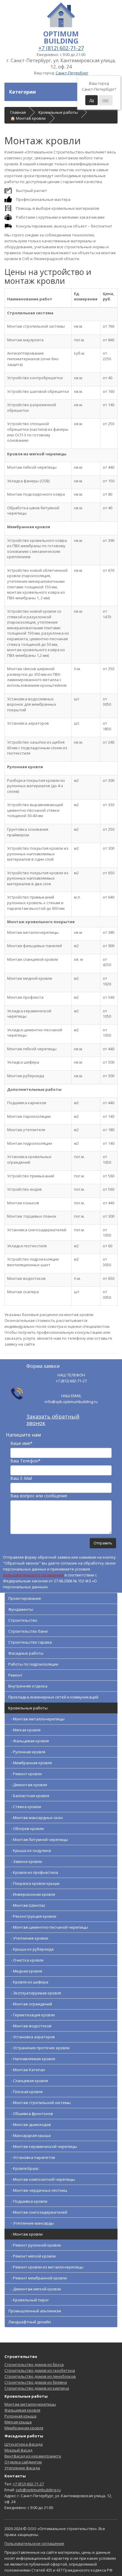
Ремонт (15, 1675)
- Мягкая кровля (24, 1730)
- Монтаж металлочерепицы (36, 1719)
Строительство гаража (30, 1642)
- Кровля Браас (24, 2168)
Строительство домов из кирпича (37, 2388)
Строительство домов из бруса (34, 2364)
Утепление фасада (22, 2468)
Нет (106, 100)
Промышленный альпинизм (35, 2311)
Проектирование (25, 1598)
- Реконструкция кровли (32, 1916)
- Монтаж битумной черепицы (38, 1839)
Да (91, 100)
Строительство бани (28, 1631)
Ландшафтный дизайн (30, 2322)
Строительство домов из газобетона (40, 2370)
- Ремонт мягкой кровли (32, 2256)
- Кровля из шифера (28, 1982)
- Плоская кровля (25, 2092)
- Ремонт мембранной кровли (38, 2278)
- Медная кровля (25, 1971)
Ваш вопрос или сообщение (39, 1496)
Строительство (23, 1620)
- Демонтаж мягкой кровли (35, 2289)
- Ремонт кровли (25, 1774)
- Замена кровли (25, 1861)
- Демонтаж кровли (28, 1785)
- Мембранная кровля (30, 1763)
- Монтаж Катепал (27, 2070)
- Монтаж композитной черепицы (42, 2179)
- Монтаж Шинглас (27, 1905)
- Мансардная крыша (29, 2135)
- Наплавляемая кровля (32, 2059)
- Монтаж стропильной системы (40, 2103)
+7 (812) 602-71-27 (61, 48)
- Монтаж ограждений (30, 2004)
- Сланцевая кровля (28, 2081)
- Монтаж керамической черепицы (43, 2146)
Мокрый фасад (18, 2450)
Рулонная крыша (20, 2416)
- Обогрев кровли (26, 1829)
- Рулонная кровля (27, 1752)
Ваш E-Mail (21, 1478)
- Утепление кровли (28, 1938)
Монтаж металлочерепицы (30, 2404)
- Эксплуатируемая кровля (35, 1993)
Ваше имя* (21, 1443)
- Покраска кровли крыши (34, 1883)
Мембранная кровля (24, 2428)
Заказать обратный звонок (53, 1420)
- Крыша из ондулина (30, 1850)
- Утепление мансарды (31, 2223)
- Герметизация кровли (32, 2015)
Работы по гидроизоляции (33, 1664)
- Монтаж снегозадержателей (38, 2212)
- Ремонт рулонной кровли (35, 2245)
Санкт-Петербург (72, 73)
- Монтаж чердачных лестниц (38, 2190)
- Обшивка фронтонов (31, 2114)
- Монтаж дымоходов (30, 2124)
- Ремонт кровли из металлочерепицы (46, 2267)
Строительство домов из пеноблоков (40, 2376)
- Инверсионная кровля (32, 1894)
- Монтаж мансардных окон (36, 1818)
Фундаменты (21, 1609)
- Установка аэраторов (32, 2037)
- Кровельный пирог (29, 2300)
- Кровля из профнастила (33, 1872)
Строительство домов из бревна (36, 2382)
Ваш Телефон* (25, 1461)
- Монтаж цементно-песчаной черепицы (48, 1927)
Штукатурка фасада (24, 2444)
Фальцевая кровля (22, 2410)
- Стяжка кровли (25, 1807)
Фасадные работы (26, 1653)
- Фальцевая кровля (29, 1741)
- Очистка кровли (26, 1960)
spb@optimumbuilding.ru (38, 2490)
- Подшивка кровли (28, 2201)
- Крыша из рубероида (31, 1949)
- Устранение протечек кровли (39, 2048)
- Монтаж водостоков (30, 2026)
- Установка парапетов (32, 2157)
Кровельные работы (28, 1708)
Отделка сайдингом (23, 2462)
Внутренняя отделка (28, 1686)
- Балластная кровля (29, 1796)
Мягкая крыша (18, 2422)
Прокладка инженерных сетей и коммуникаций (53, 1697)
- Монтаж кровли (25, 2234)
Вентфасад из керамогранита (33, 2456)
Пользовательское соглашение (34, 2543)
